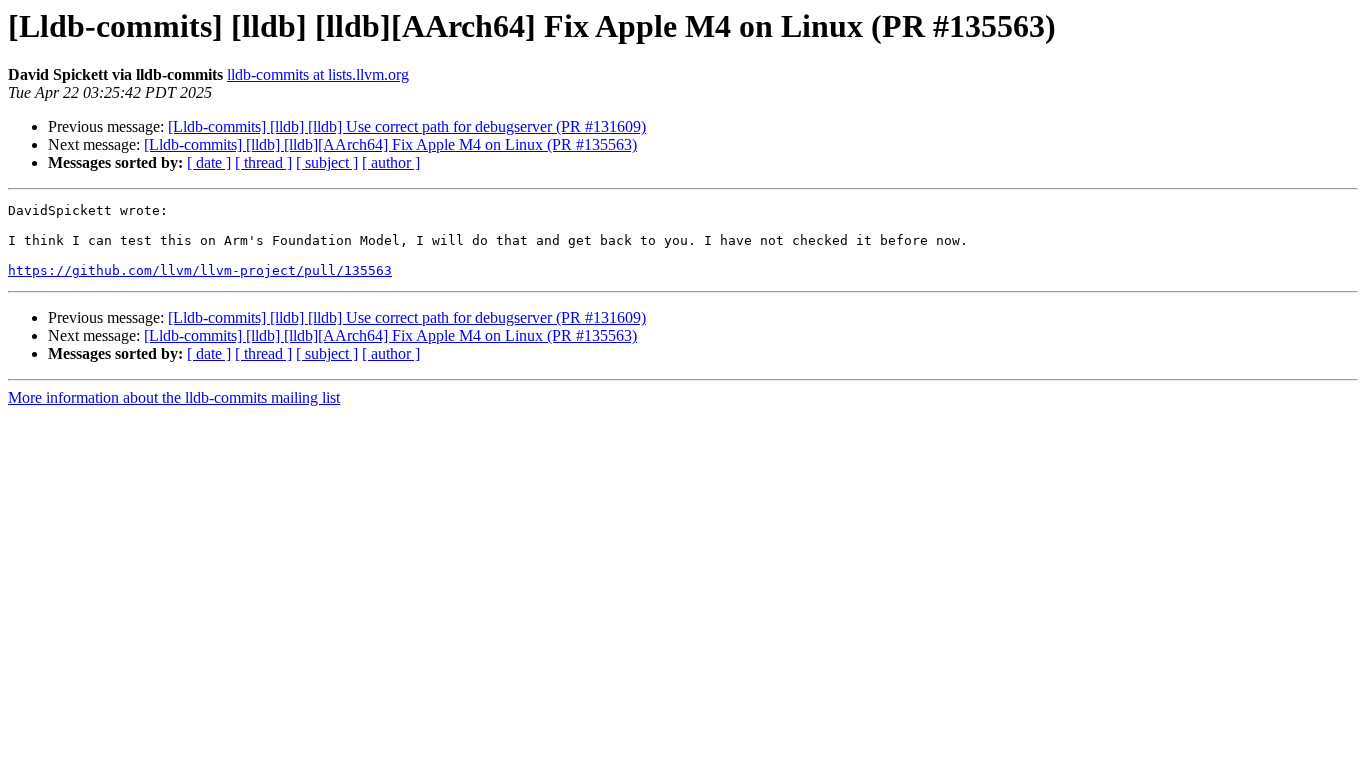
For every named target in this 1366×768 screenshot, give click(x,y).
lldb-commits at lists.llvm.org (318, 74)
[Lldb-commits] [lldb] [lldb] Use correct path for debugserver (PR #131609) (407, 126)
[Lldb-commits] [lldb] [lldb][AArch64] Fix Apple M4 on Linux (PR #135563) (390, 144)
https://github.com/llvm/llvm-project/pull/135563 (200, 270)
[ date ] (209, 162)
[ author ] (391, 162)
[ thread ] (263, 162)
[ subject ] (327, 162)
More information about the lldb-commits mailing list (174, 397)
